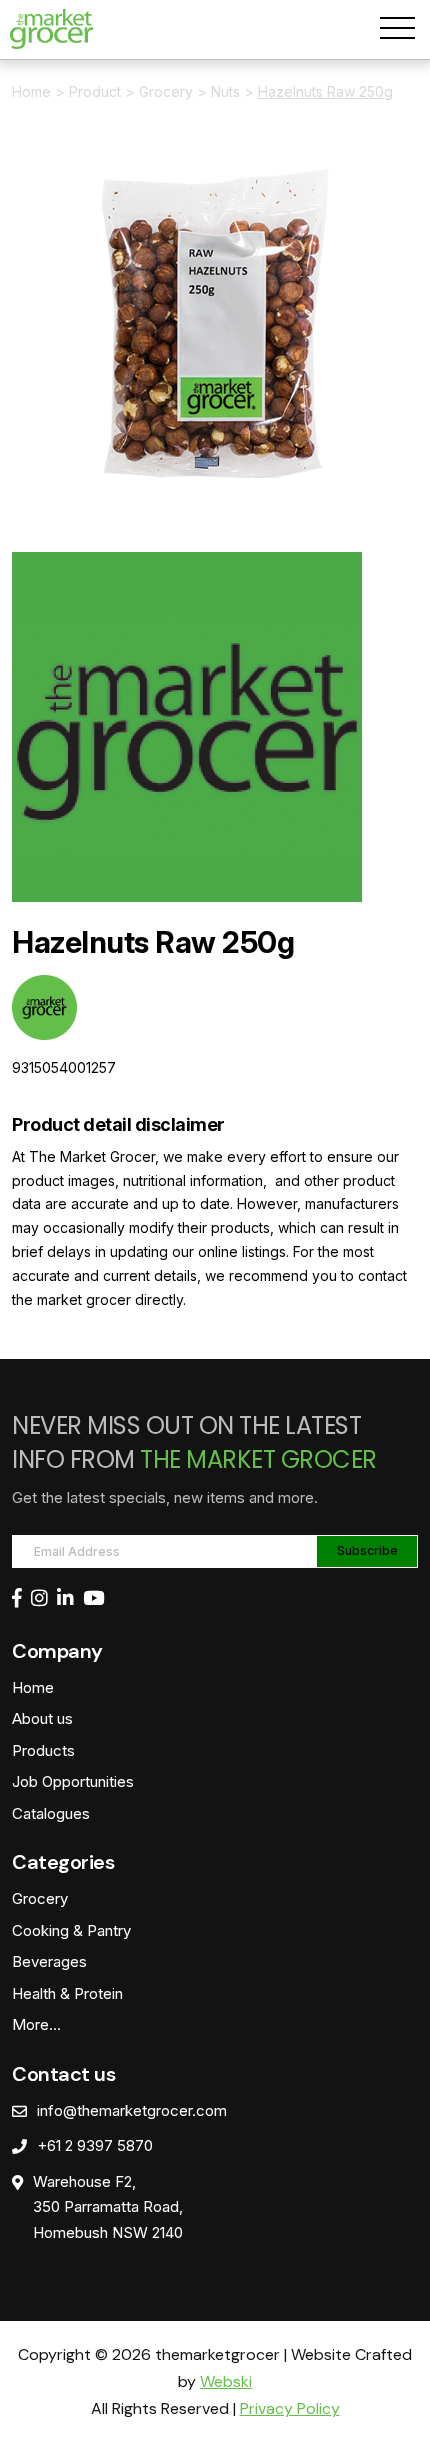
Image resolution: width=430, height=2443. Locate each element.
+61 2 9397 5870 (95, 2145)
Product (95, 91)
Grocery (166, 91)
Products (43, 1750)
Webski (226, 2381)
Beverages (49, 1961)
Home (31, 91)
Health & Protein (67, 1993)
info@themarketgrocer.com (132, 2110)
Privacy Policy (290, 2408)
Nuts (225, 91)
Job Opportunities (73, 1781)
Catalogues (51, 1813)
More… (36, 2024)
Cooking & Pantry (71, 1930)
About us (42, 1718)
